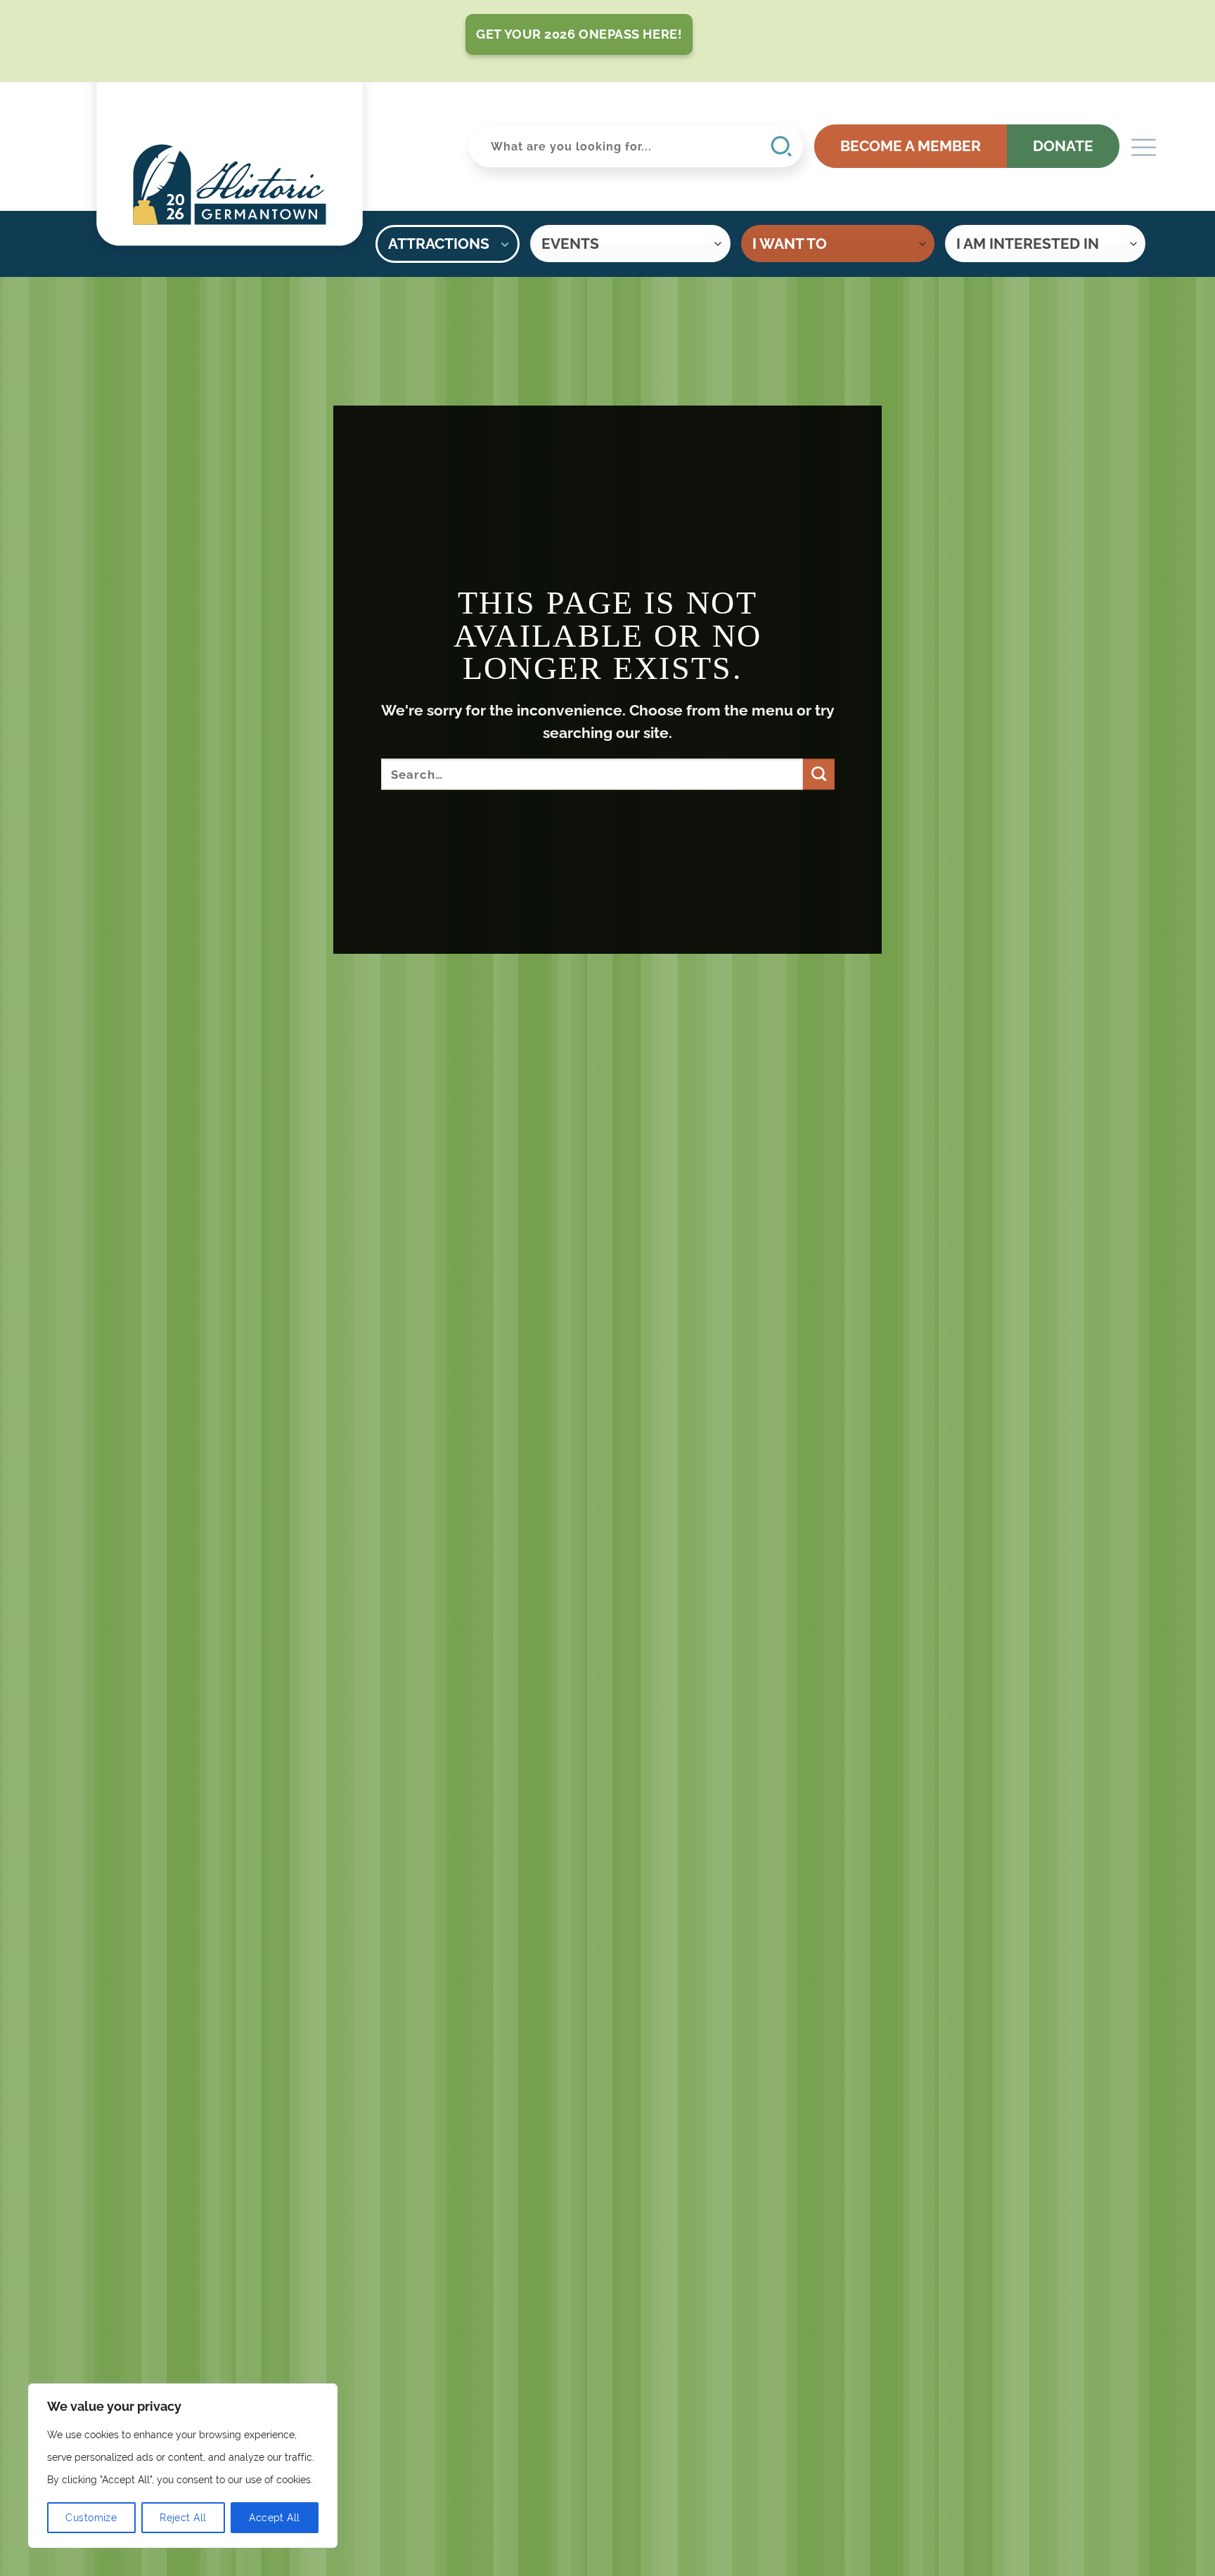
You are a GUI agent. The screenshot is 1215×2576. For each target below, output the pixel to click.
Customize (91, 2518)
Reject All (183, 2518)
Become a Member (911, 146)
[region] (183, 2466)
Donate (1063, 146)
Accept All (274, 2518)
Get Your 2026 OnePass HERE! (579, 34)
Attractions (439, 244)
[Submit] (818, 774)
